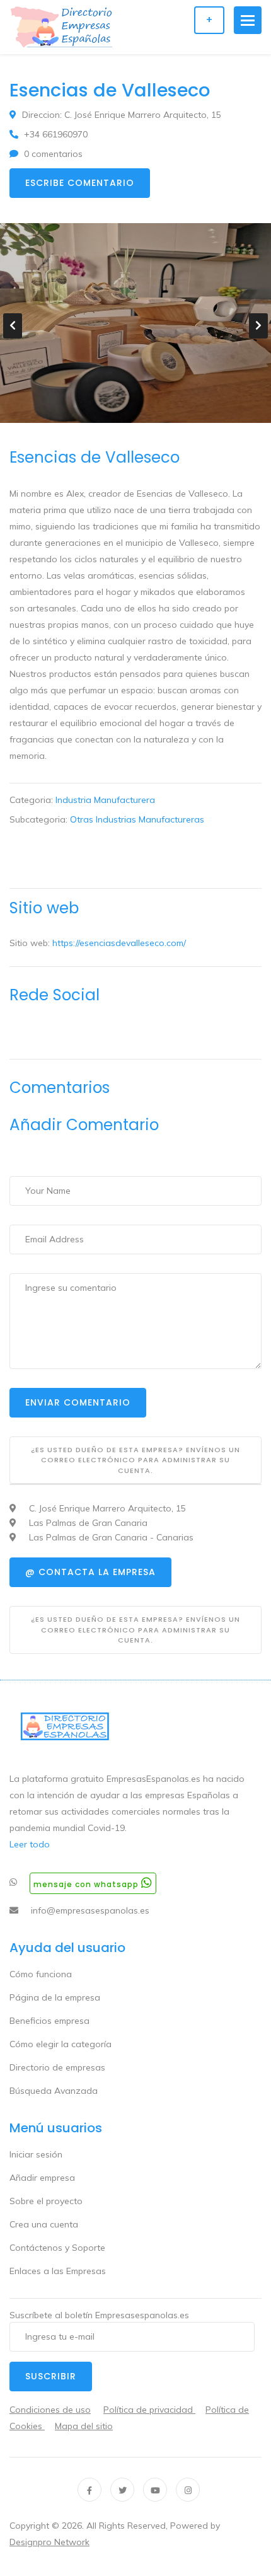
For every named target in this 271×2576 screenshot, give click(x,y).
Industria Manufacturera (105, 800)
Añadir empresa (42, 2178)
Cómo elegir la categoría (61, 2044)
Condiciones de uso (50, 2410)
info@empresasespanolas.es (90, 1910)
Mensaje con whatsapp (87, 1884)
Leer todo (30, 1844)
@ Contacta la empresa (90, 1572)
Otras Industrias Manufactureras (137, 819)
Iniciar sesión (36, 2154)
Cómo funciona (41, 1974)
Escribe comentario (80, 183)
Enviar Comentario (78, 1402)
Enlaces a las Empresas (58, 2271)
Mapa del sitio (84, 2426)
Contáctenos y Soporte (57, 2248)
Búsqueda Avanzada (54, 2091)
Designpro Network (49, 2542)
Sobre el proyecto (46, 2201)
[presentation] (13, 326)
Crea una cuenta (44, 2224)
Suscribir (51, 2376)
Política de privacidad (149, 2410)
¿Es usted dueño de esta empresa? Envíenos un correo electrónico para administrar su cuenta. (135, 1460)
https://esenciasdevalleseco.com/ (119, 943)
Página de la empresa (55, 1997)
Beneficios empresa (49, 2021)
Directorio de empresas (57, 2067)
